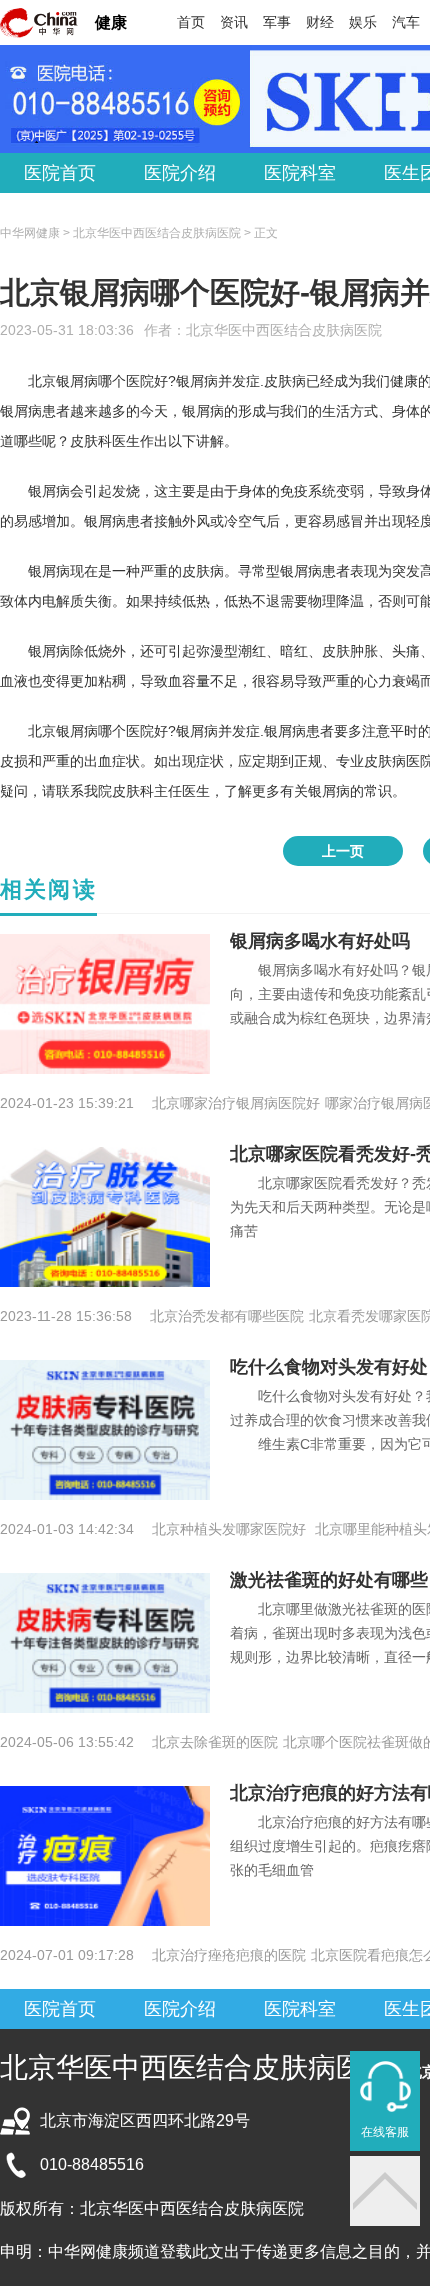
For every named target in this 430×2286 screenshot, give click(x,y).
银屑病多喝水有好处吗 (320, 941)
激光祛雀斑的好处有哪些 (329, 1580)
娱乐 (363, 22)
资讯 (234, 22)
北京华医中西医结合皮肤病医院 (284, 330)
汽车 (406, 22)
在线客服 (385, 2132)
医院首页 (60, 173)
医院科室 (300, 173)
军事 (277, 22)
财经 (320, 22)
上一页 (343, 851)
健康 (111, 22)
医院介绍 (180, 173)
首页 (191, 22)
